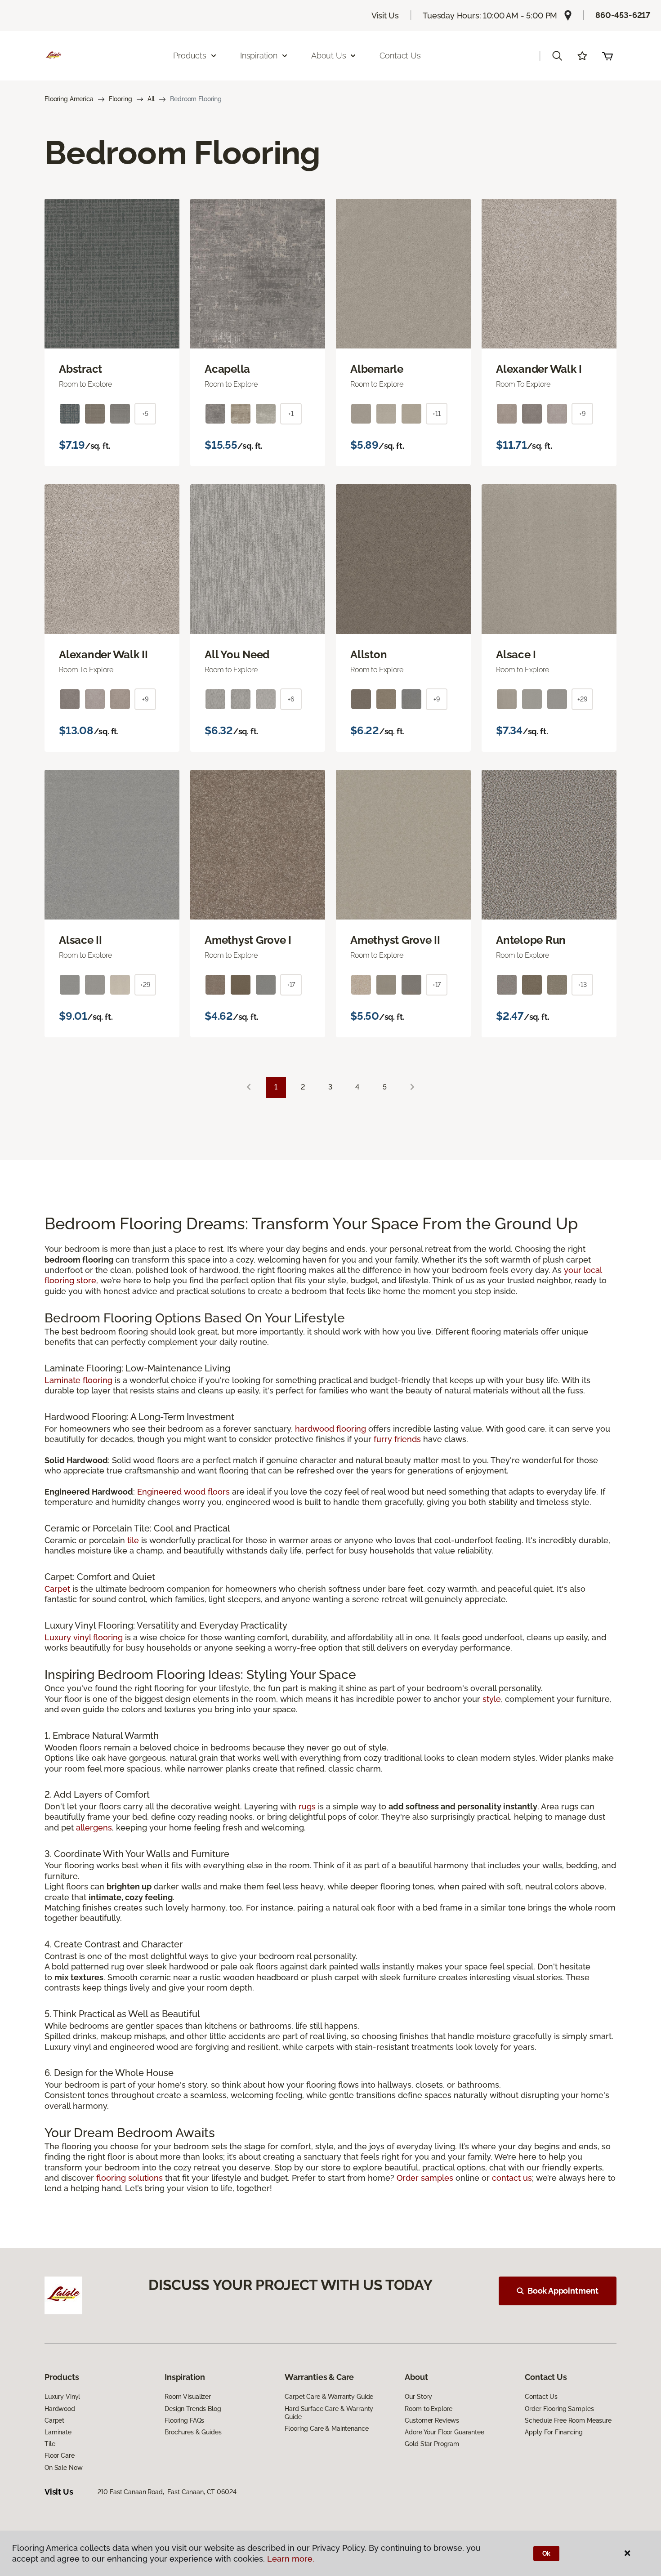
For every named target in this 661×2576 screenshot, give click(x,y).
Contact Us (400, 56)
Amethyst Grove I (248, 940)
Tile (50, 2444)
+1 (291, 414)
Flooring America (69, 99)
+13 (582, 985)
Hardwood (60, 2409)
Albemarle (377, 369)
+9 (582, 414)
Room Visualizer (188, 2397)
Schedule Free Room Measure (568, 2420)
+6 (291, 699)
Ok (547, 2554)
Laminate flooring (78, 1380)
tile (133, 1540)
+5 (145, 414)
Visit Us (385, 16)
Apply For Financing (554, 2432)
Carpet (57, 1589)
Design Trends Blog (193, 2409)
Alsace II (80, 940)
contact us (512, 2178)
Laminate (58, 2432)
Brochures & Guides (193, 2432)
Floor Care (60, 2455)
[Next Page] (412, 1087)
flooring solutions (130, 2178)
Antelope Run (531, 940)
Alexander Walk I (539, 369)
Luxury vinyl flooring (84, 1637)
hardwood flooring (330, 1429)
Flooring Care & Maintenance (326, 2429)
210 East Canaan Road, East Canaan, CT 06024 (167, 2492)
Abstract (80, 369)
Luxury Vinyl (62, 2397)
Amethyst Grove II (395, 940)
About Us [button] (329, 56)
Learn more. (291, 2559)
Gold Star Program (432, 2444)
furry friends (397, 1439)
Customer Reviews (432, 2420)
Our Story (418, 2397)
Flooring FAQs (184, 2420)
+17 (291, 985)
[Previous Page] (249, 1087)
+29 (582, 699)
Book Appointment (563, 2291)
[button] (557, 56)
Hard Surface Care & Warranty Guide (329, 2413)
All (151, 99)
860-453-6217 (623, 15)
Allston (368, 655)
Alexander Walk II (103, 655)
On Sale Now (63, 2468)
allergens (94, 1828)
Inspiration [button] (259, 56)
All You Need (237, 655)
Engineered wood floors (183, 1492)
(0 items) (607, 56)
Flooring (121, 99)
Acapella (227, 369)
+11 (437, 414)
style (492, 1699)
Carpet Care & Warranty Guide (329, 2397)
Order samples (425, 2178)
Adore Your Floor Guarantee (444, 2432)
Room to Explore (429, 2409)
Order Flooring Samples (559, 2409)
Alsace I (516, 655)
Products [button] (190, 56)
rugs (307, 1806)
